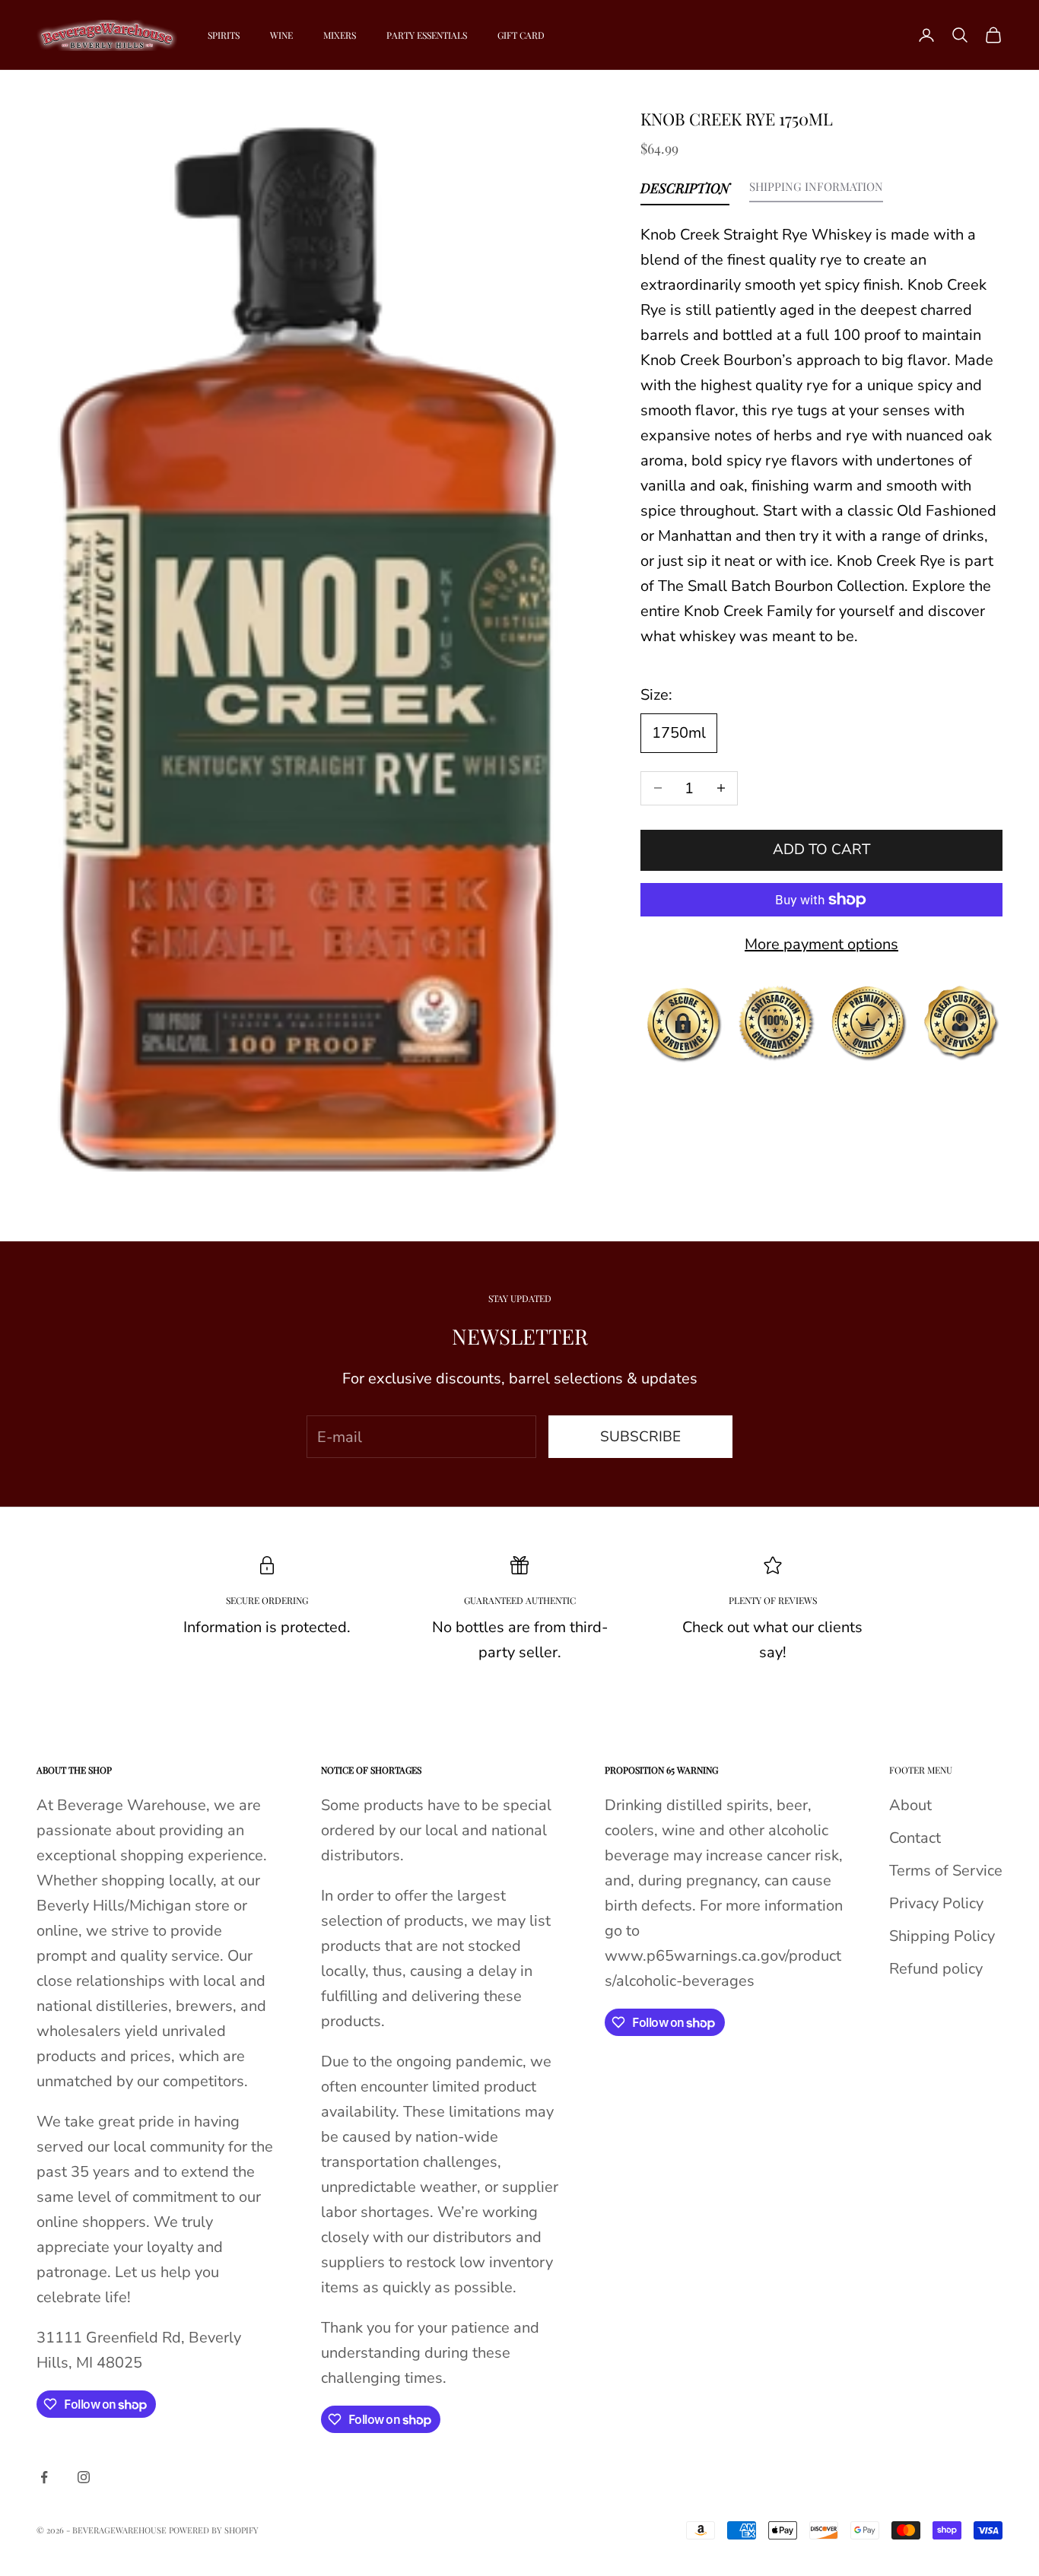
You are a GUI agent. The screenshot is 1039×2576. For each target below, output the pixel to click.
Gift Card (521, 35)
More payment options (821, 944)
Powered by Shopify (214, 2530)
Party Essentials (427, 35)
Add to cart (821, 850)
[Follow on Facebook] (44, 2477)
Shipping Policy (942, 1936)
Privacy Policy (936, 1903)
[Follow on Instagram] (84, 2477)
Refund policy (936, 1969)
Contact (915, 1838)
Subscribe (640, 1437)
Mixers (340, 35)
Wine (281, 35)
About (910, 1805)
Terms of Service (946, 1871)
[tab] (685, 192)
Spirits (224, 35)
